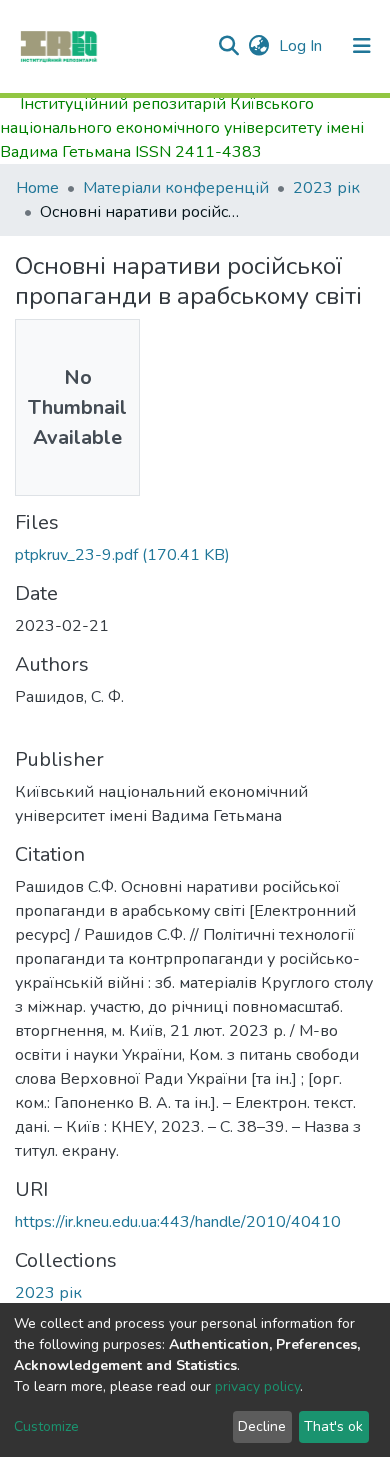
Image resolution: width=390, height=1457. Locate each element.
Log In (302, 46)
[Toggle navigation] (362, 46)
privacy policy (257, 1386)
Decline (262, 1426)
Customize (46, 1426)
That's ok (333, 1426)
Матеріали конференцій (176, 188)
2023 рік (326, 188)
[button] (258, 46)
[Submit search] (228, 46)
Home (37, 188)
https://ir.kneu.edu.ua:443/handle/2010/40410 (178, 1222)
